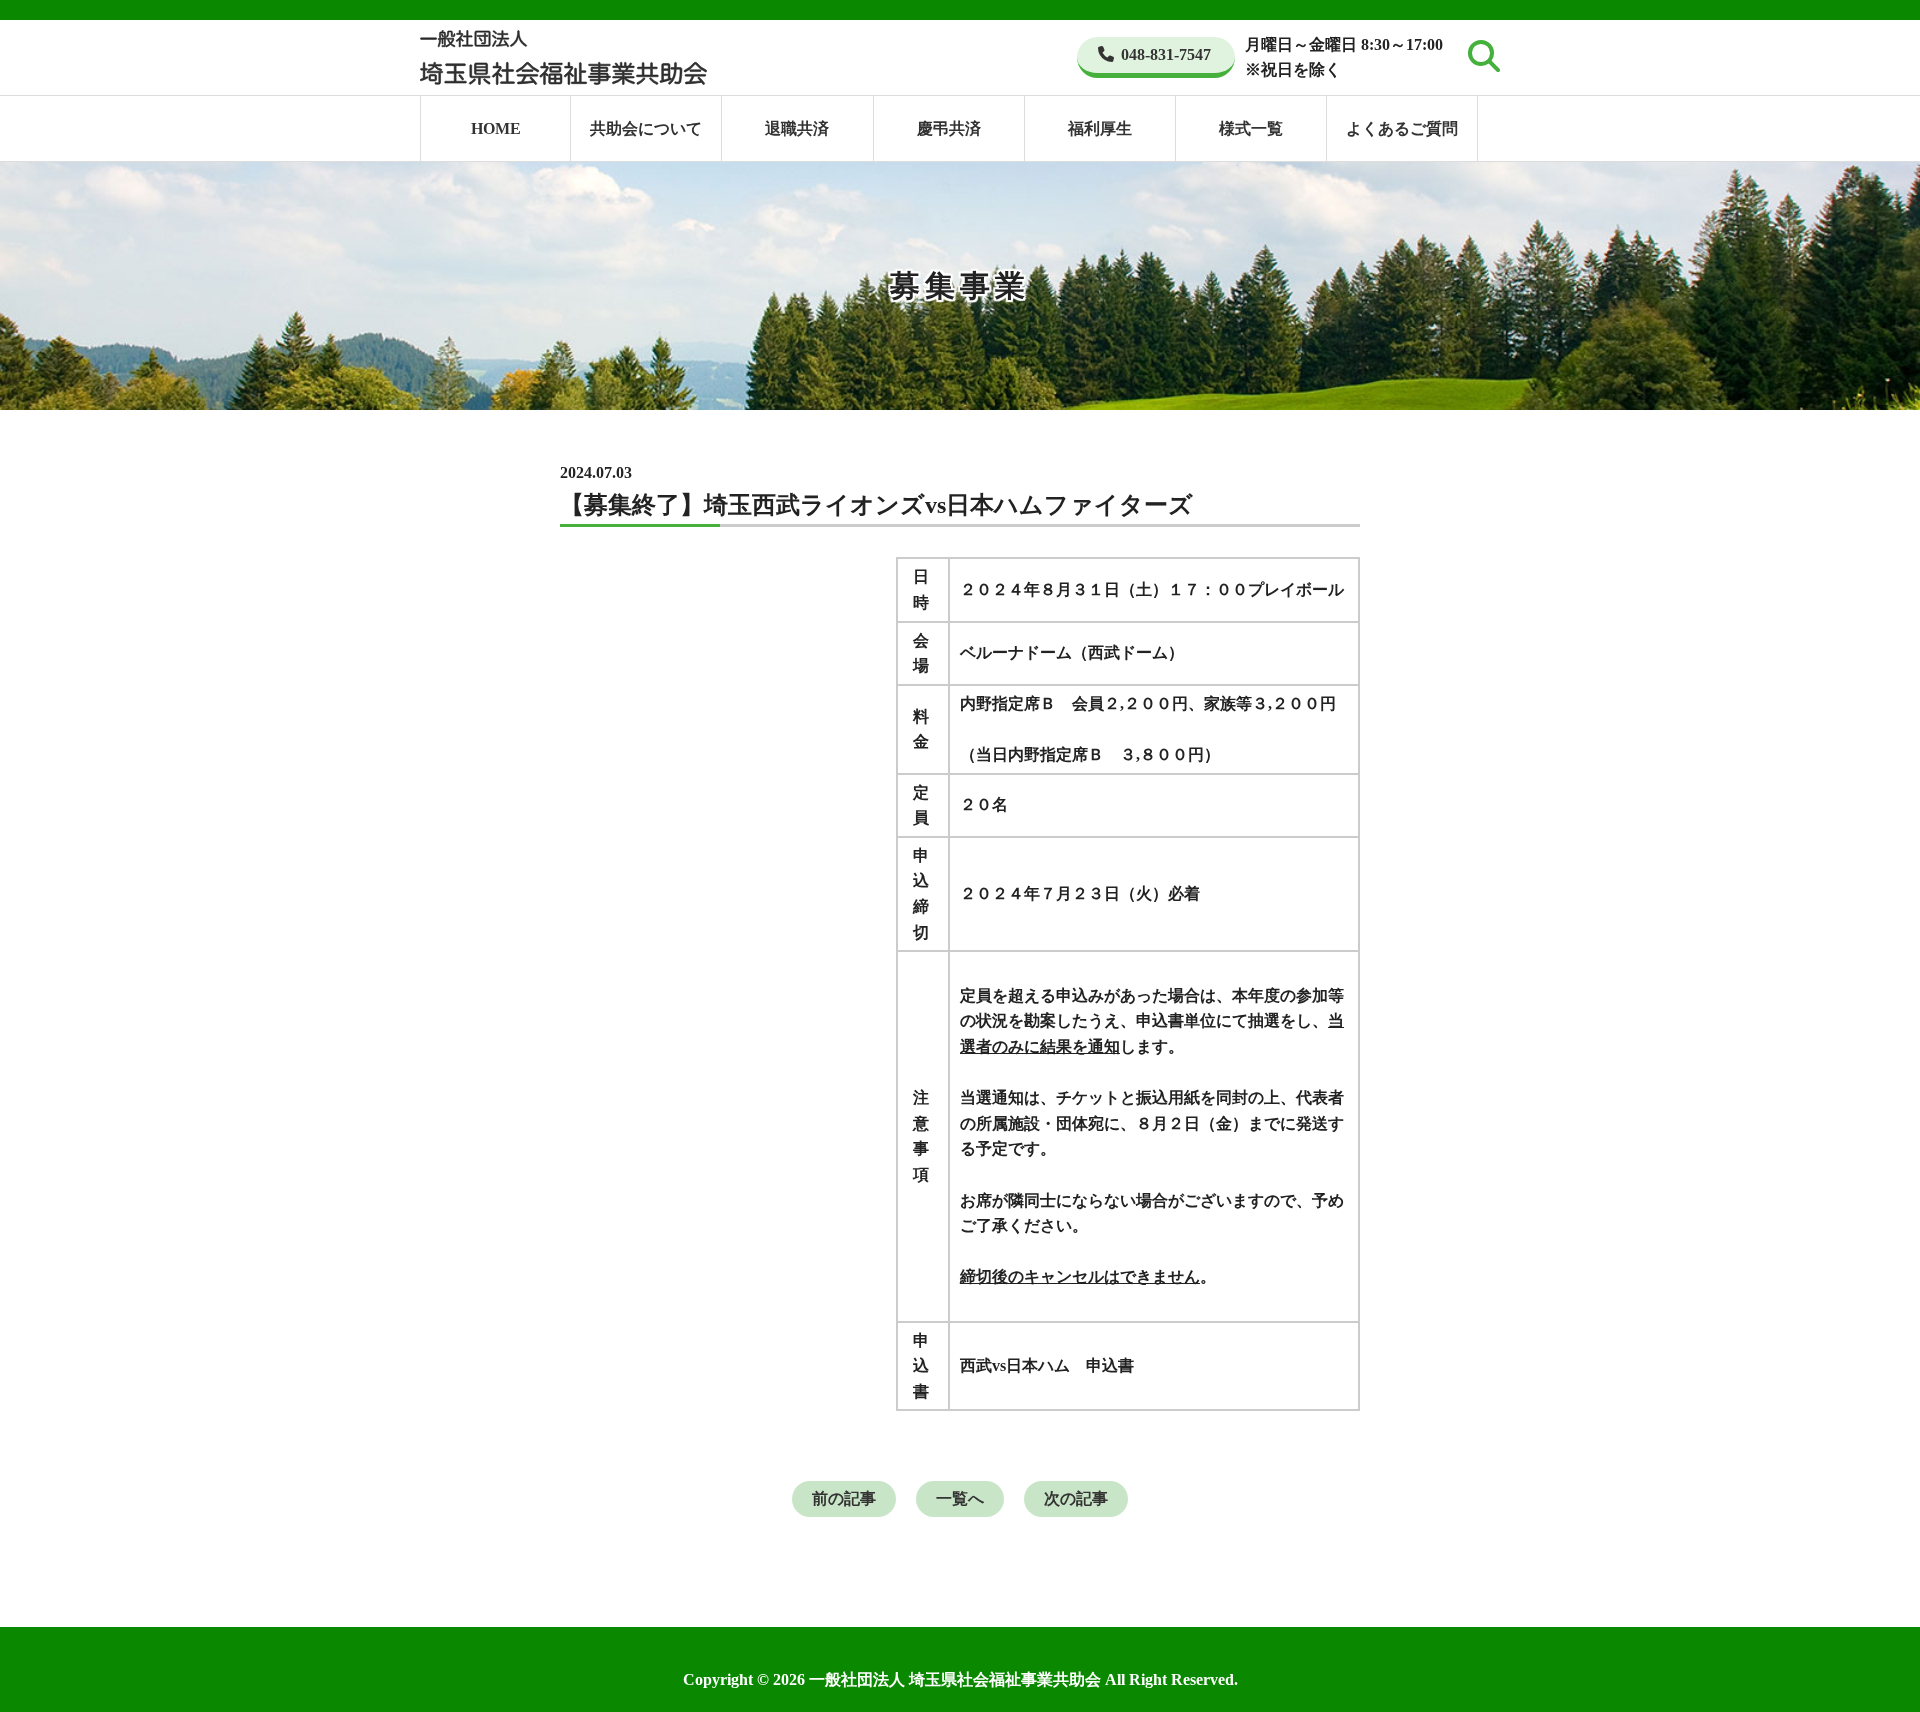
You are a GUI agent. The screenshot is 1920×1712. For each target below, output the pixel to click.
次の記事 (1076, 1498)
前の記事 (844, 1498)
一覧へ (960, 1498)
